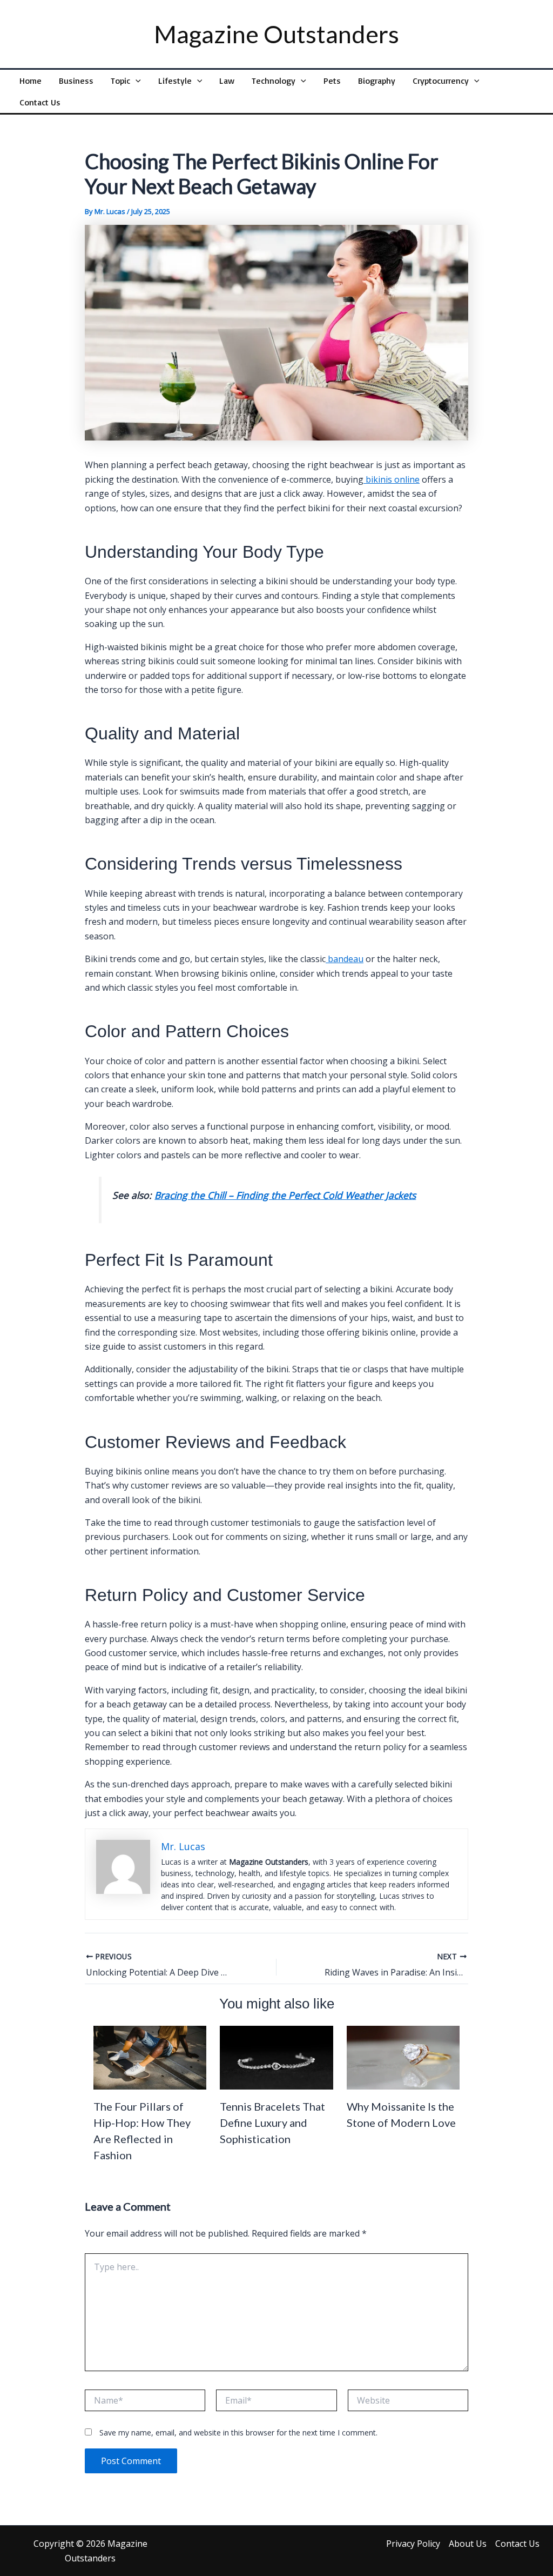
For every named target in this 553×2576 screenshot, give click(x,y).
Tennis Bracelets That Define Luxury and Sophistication (272, 2123)
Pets (332, 81)
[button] (136, 81)
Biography (377, 81)
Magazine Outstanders (276, 34)
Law (227, 81)
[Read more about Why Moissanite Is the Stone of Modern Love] (403, 2057)
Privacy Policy (413, 2544)
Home (31, 81)
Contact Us (40, 102)
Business (76, 81)
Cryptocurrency (441, 81)
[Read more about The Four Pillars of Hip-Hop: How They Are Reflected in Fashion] (150, 2057)
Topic (120, 81)
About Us (468, 2544)
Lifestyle (175, 81)
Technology (274, 81)
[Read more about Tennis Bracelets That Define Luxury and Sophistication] (276, 2057)
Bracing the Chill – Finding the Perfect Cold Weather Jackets (285, 1195)
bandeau (345, 959)
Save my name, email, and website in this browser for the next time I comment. (238, 2432)
